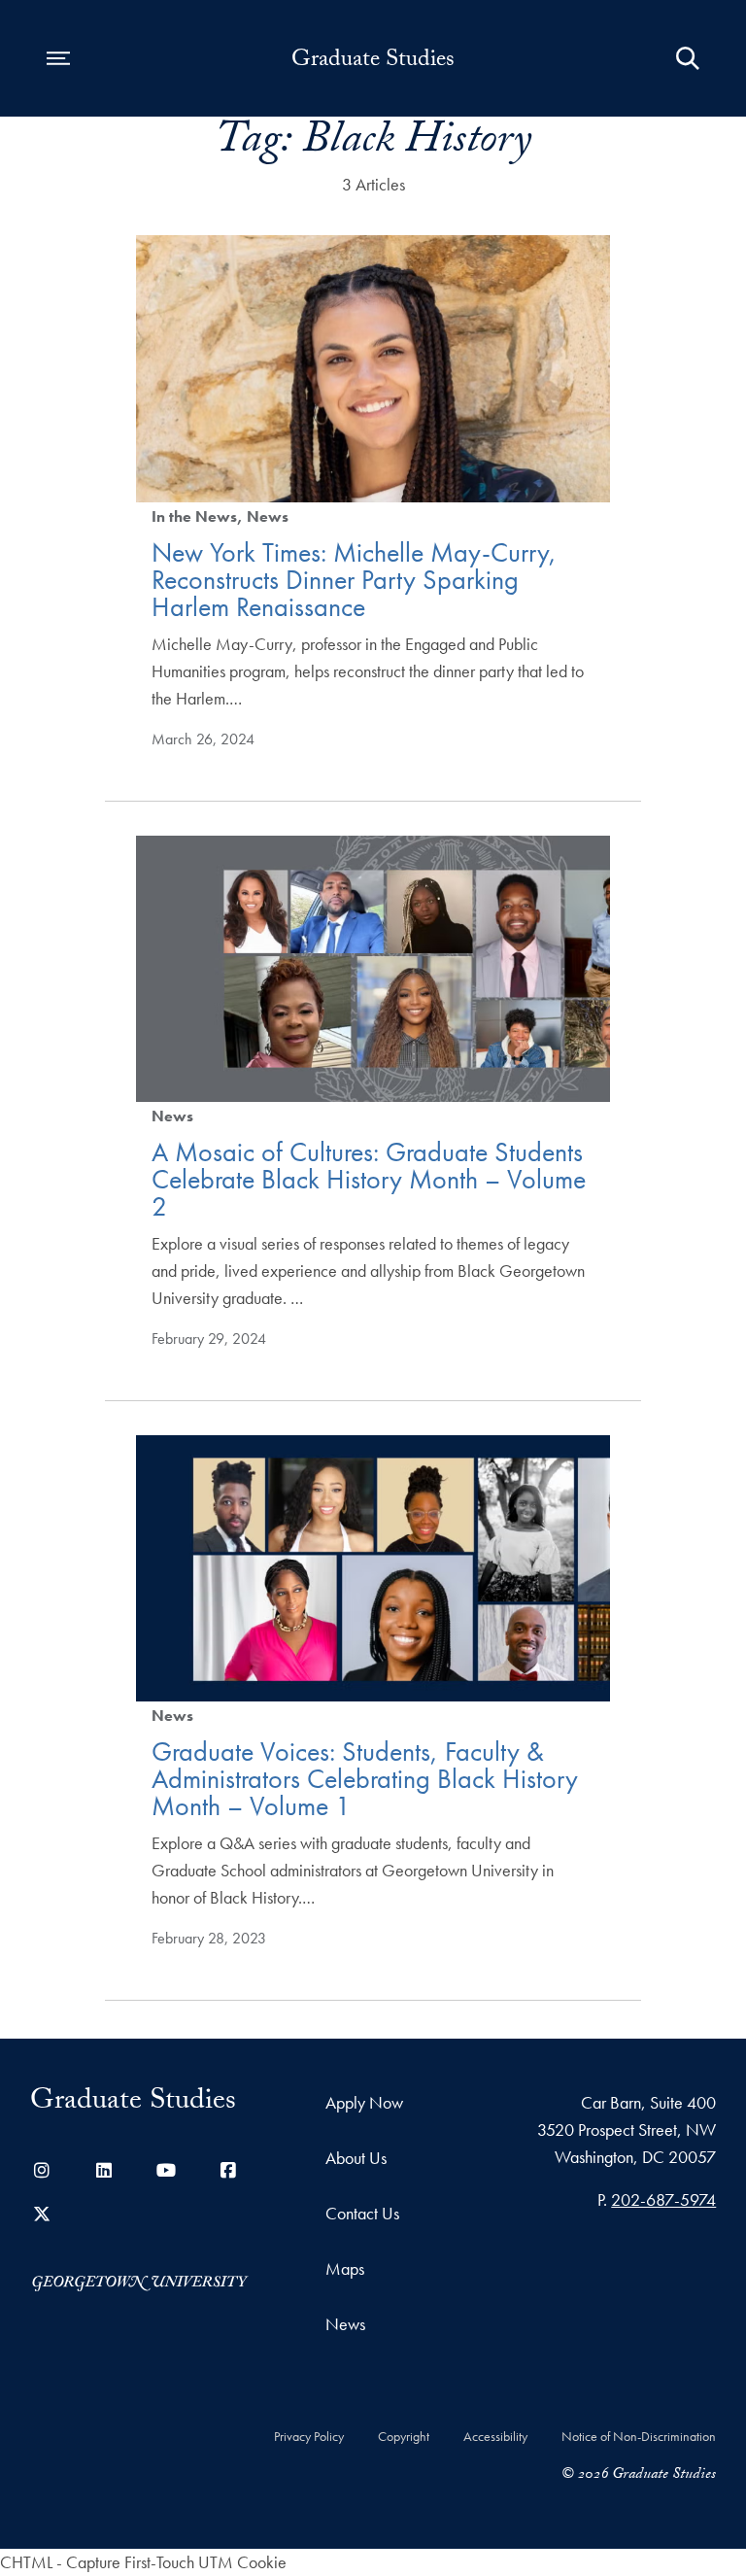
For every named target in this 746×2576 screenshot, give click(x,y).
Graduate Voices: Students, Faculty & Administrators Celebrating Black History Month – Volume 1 (365, 1779)
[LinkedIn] (104, 2170)
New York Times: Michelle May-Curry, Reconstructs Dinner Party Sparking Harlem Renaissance (354, 580)
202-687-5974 (663, 2199)
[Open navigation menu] (58, 58)
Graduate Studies (373, 62)
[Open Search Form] (688, 58)
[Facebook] (228, 2170)
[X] (42, 2214)
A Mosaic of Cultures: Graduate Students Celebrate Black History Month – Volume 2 (369, 1179)
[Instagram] (42, 2170)
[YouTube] (166, 2170)
